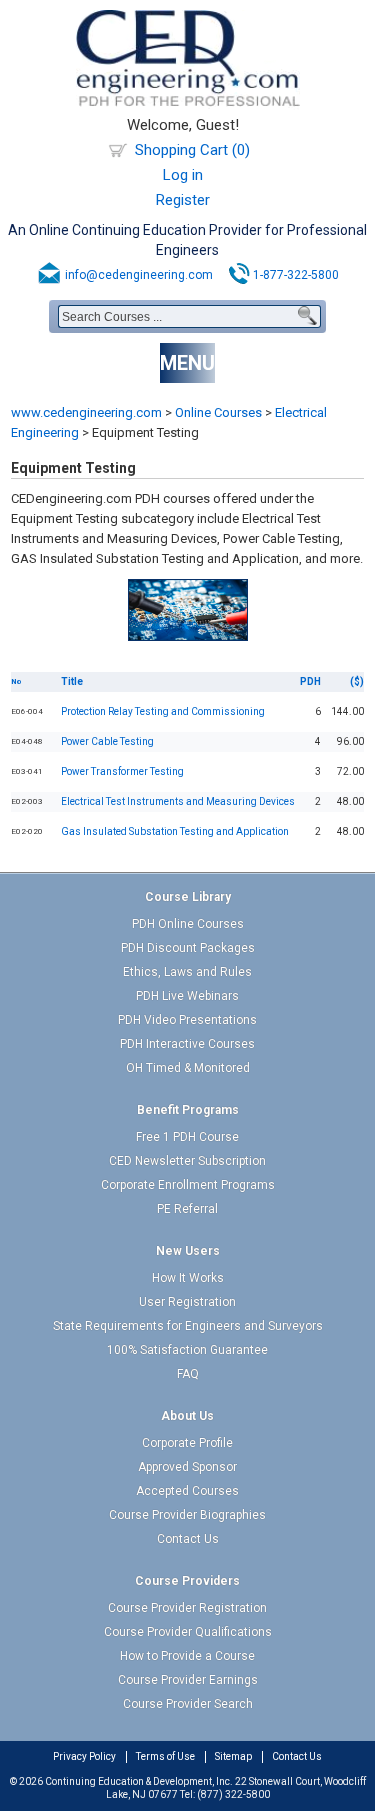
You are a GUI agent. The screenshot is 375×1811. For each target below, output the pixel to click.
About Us (187, 1416)
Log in (183, 175)
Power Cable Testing (107, 741)
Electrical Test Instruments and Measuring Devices (178, 801)
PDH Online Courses (188, 924)
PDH (310, 681)
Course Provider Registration (187, 1608)
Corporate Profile (187, 1443)
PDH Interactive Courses (187, 1044)
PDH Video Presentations (187, 1020)
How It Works (188, 1278)
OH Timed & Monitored (188, 1068)
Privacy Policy (84, 1756)
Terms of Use (165, 1756)
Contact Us (188, 1539)
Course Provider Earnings (188, 1680)
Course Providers (187, 1581)
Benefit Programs (188, 1110)
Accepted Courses (187, 1491)
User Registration (187, 1302)
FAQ (188, 1374)
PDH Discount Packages (188, 948)
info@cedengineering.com (139, 275)
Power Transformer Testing (122, 771)
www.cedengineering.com (86, 412)
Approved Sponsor (187, 1467)
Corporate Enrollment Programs (188, 1185)
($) (357, 681)
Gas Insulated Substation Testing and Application (175, 831)
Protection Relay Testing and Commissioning (163, 711)
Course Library (188, 897)
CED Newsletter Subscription (187, 1161)
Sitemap (233, 1756)
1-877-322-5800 (296, 275)
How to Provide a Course (187, 1656)
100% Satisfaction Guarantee (187, 1350)
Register (183, 200)
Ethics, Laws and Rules (187, 972)
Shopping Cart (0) (192, 150)
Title (72, 681)
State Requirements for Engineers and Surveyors (188, 1326)
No (16, 681)
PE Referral (187, 1209)
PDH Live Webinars (187, 996)
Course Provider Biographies (187, 1515)
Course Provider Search (188, 1704)
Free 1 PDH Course (187, 1137)
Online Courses (218, 412)
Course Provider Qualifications (188, 1632)
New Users (188, 1251)
